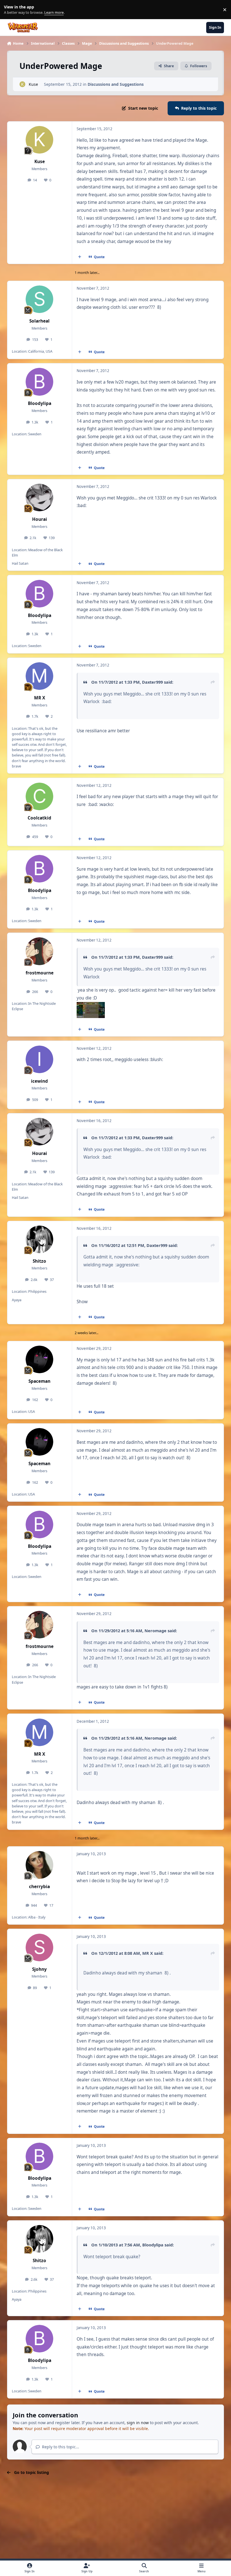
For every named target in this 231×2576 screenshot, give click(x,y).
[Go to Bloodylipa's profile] (39, 382)
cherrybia (39, 1887)
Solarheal (39, 321)
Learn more (11, 10)
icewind (39, 1081)
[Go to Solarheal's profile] (39, 299)
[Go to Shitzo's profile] (39, 1239)
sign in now (138, 2423)
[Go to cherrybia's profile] (39, 1865)
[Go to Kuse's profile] (22, 84)
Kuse (33, 84)
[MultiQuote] (79, 257)
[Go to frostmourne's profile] (39, 951)
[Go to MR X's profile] (39, 676)
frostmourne (40, 973)
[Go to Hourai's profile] (39, 497)
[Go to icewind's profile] (39, 1059)
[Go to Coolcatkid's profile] (39, 796)
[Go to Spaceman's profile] (39, 1359)
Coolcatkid (39, 818)
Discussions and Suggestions (116, 84)
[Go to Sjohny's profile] (39, 1947)
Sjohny (39, 1969)
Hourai (40, 519)
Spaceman (39, 1381)
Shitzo (39, 1261)
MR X (40, 698)
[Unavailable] (91, 1006)
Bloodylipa (40, 403)
